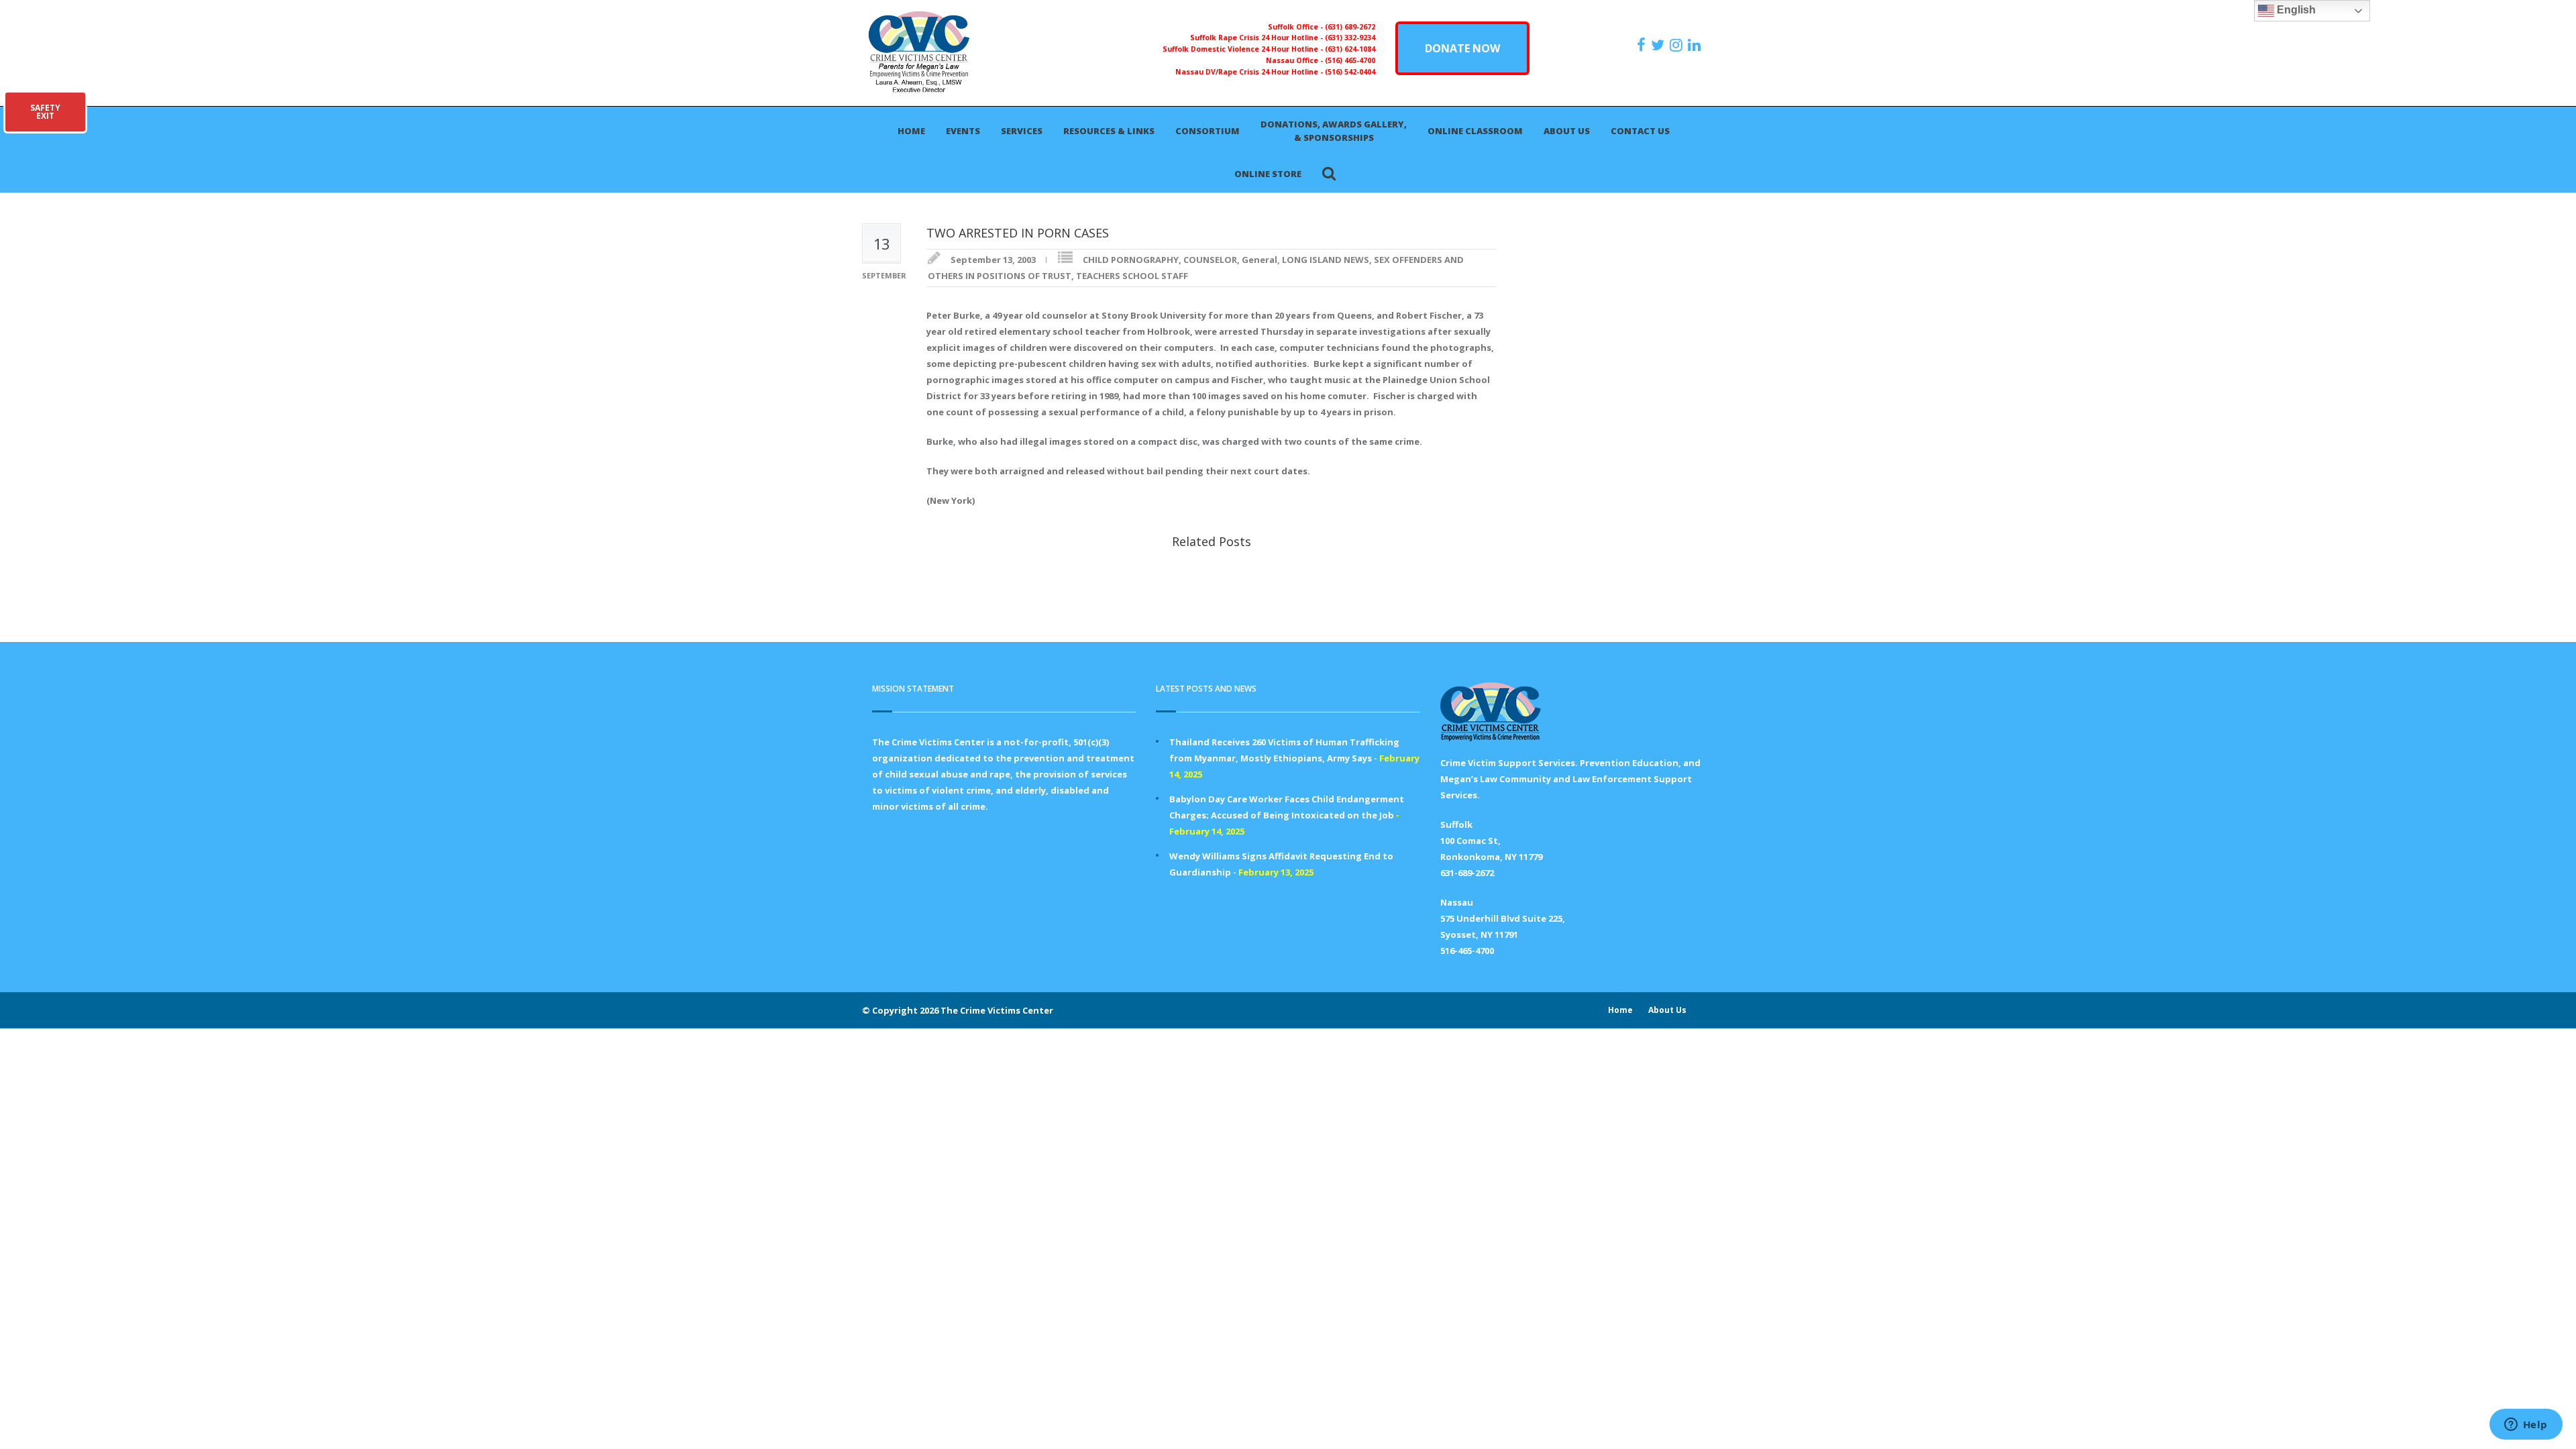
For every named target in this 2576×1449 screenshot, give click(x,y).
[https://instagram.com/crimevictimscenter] (1678, 45)
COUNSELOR (1210, 260)
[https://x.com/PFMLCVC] (1659, 45)
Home (911, 131)
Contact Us (1640, 131)
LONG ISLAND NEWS (1326, 260)
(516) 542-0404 (1350, 72)
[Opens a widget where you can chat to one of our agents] (2526, 1426)
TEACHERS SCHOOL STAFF (1132, 276)
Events (963, 131)
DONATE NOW (1462, 48)
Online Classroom (1475, 131)
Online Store (1268, 174)
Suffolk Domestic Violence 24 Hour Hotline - (1244, 49)
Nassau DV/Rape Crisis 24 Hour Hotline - (1250, 72)
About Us (1567, 131)
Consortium (1207, 131)
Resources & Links (1109, 131)
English (2295, 10)
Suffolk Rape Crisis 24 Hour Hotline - (1257, 38)
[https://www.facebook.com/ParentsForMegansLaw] (1643, 45)
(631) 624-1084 (1350, 49)
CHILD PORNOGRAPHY (1131, 260)
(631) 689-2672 (1350, 27)
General (1259, 260)
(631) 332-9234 (1350, 38)
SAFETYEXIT (45, 112)
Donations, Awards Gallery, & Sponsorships (1334, 131)
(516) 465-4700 (1350, 60)
